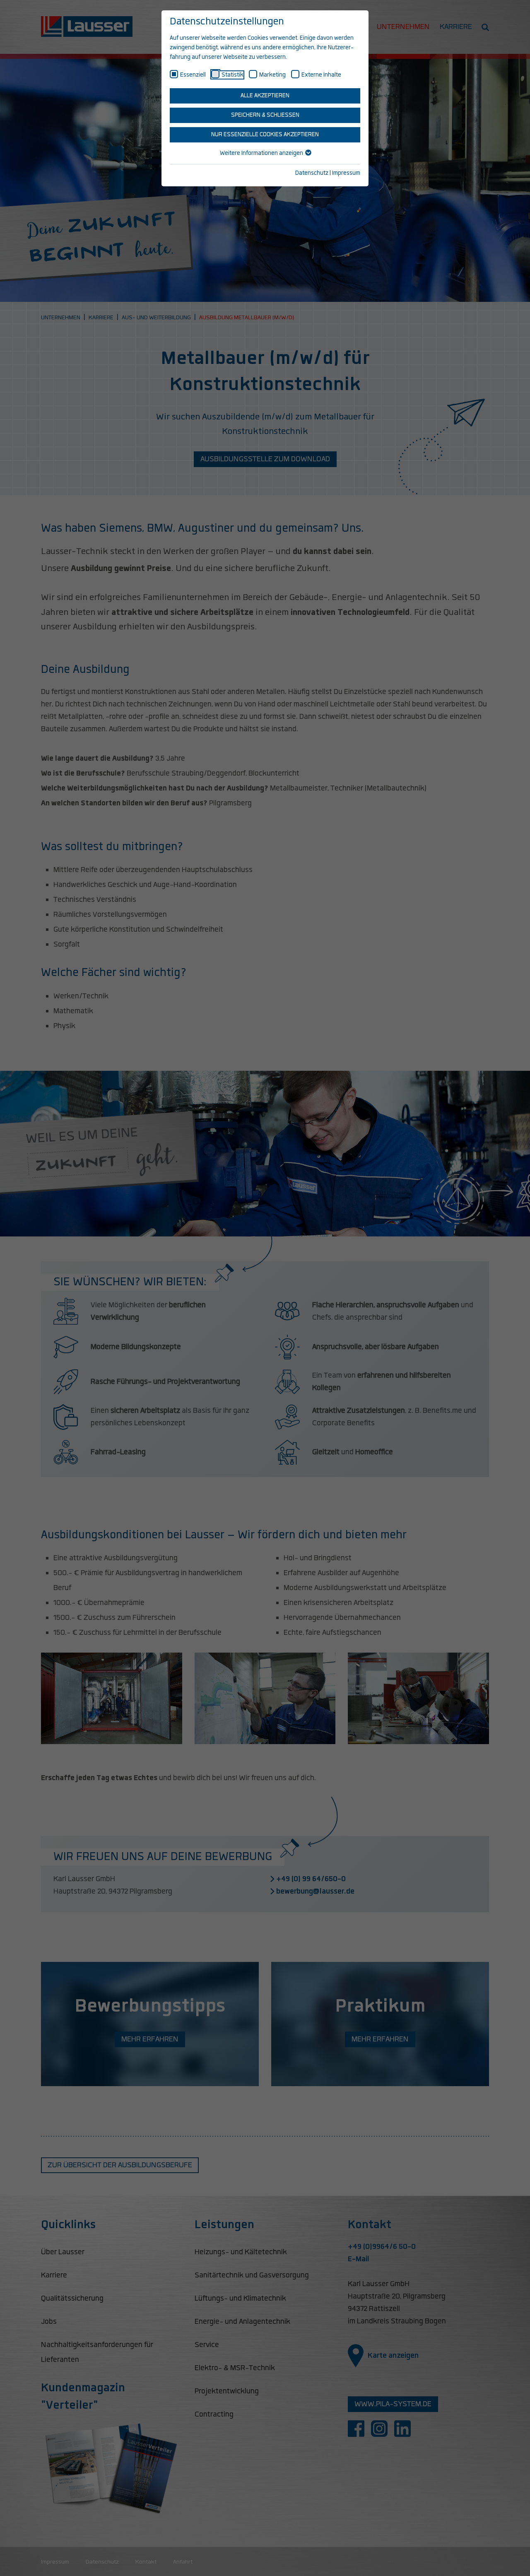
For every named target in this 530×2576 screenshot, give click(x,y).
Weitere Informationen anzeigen (262, 153)
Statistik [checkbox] (232, 75)
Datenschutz (312, 173)
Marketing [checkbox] (272, 75)
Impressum (346, 173)
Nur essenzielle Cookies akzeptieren (265, 135)
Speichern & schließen (265, 115)
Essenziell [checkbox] (193, 75)
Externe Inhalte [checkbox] (321, 75)
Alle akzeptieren (265, 96)
